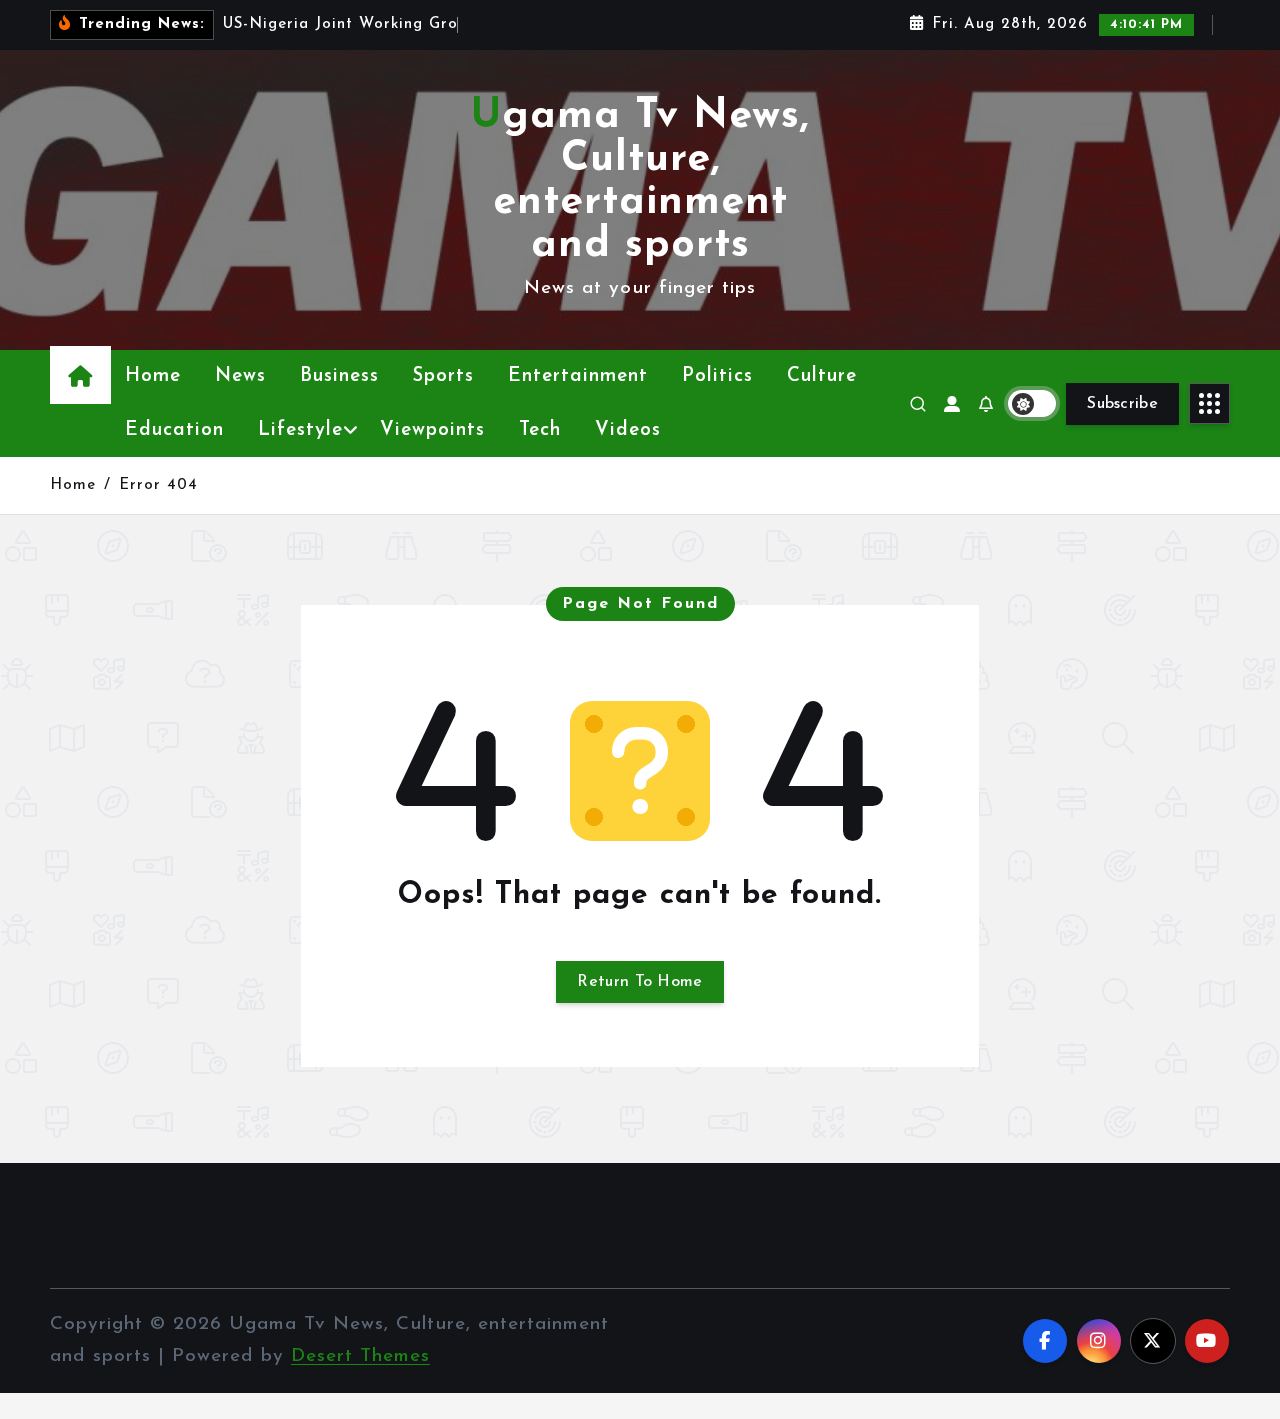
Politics (717, 376)
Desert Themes (360, 1356)
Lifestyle (300, 430)
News (240, 376)
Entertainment (578, 376)
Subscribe (1122, 404)
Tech (540, 430)
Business (339, 376)
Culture (822, 376)
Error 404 (158, 485)
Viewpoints (432, 430)
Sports (443, 376)
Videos (628, 430)
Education (174, 430)
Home (153, 376)
